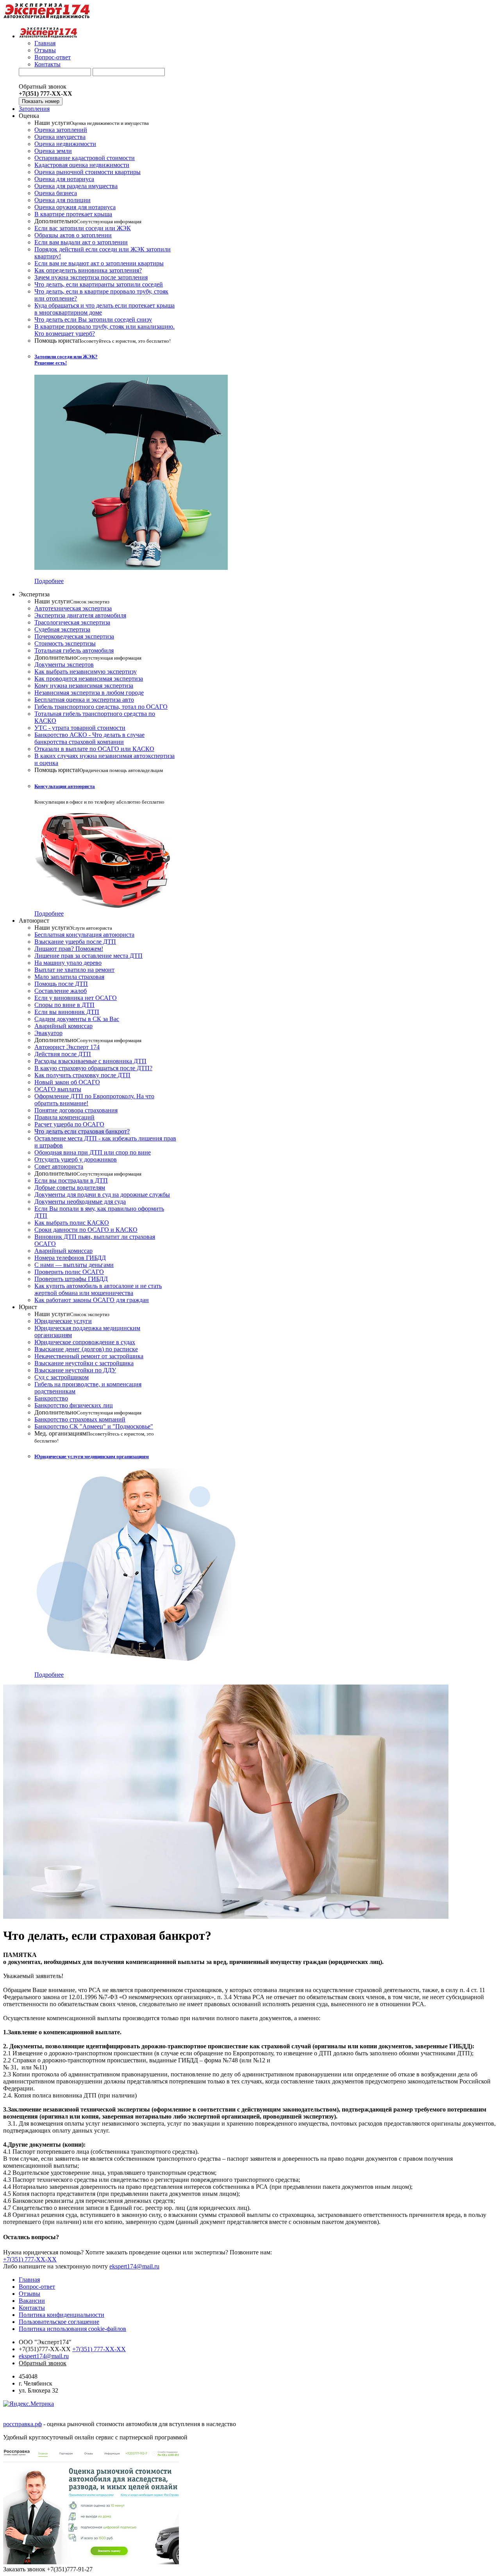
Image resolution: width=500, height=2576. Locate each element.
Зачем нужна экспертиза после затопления (91, 277)
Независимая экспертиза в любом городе (89, 693)
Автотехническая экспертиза (73, 608)
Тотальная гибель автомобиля (74, 650)
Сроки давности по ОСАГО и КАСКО (86, 1230)
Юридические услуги (63, 1321)
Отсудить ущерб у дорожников (76, 1159)
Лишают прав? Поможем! (69, 949)
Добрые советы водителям (70, 1187)
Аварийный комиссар (63, 1026)
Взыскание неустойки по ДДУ (75, 1370)
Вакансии (32, 2301)
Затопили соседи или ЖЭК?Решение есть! (66, 360)
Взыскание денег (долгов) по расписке (86, 1349)
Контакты (47, 64)
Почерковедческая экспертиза (74, 636)
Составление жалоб (61, 991)
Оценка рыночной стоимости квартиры (87, 172)
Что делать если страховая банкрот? (82, 1131)
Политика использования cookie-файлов (72, 2329)
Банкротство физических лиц (74, 1405)
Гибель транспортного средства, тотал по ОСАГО (101, 707)
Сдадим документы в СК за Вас (77, 1019)
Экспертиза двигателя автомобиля (80, 615)
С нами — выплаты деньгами (74, 1265)
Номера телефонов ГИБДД (70, 1258)
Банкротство (51, 1398)
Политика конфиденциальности (62, 2315)
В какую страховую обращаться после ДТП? (93, 1068)
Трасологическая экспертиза (72, 622)
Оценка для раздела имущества (76, 186)
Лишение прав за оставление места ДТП (88, 956)
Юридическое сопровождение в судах (85, 1342)
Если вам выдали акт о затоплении (81, 242)
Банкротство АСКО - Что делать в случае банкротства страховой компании (89, 738)
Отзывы (45, 50)
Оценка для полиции (62, 200)
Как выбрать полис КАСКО (72, 1223)
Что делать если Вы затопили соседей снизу (93, 319)
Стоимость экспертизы (65, 643)
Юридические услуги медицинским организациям (92, 1456)
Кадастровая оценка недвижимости (82, 165)
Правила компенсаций (64, 1117)
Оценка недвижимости (65, 144)
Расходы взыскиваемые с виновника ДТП (90, 1061)
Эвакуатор (48, 1033)
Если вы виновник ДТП (67, 1012)
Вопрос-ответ (53, 57)
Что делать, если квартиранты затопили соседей (99, 284)
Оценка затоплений (61, 130)
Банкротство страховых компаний (80, 1419)
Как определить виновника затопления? (88, 270)
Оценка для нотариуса (64, 179)
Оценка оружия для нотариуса (75, 207)
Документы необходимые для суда (80, 1202)
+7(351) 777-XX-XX (30, 2259)
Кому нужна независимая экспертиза (84, 686)
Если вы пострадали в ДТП (71, 1180)
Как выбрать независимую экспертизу (86, 672)
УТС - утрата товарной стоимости (80, 728)
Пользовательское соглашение (59, 2322)
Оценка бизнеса (56, 193)
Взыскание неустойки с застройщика (84, 1363)
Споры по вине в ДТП (64, 1005)
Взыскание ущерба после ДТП (75, 942)
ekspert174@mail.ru (134, 2266)
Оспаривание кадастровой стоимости (85, 158)
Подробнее (49, 581)
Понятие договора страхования (76, 1110)
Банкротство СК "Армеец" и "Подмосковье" (94, 1426)
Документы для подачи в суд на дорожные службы (102, 1195)
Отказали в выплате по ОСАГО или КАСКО (94, 749)
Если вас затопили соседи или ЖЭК (83, 228)
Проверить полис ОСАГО (69, 1272)
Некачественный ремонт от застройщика (89, 1356)
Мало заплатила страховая (69, 977)
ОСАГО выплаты (58, 1089)
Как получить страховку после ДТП (82, 1075)
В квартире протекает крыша (73, 214)
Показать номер (41, 101)
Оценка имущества (60, 137)
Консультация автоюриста (65, 786)
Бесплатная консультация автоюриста (84, 935)
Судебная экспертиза (62, 629)
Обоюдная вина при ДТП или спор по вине (93, 1152)
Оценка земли (53, 151)
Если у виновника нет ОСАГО (76, 998)
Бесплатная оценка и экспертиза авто (84, 700)
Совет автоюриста (59, 1166)
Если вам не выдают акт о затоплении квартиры (99, 263)
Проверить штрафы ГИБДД (71, 1279)
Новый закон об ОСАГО (67, 1082)
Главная (45, 43)
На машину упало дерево (68, 963)
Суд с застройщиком (62, 1377)
